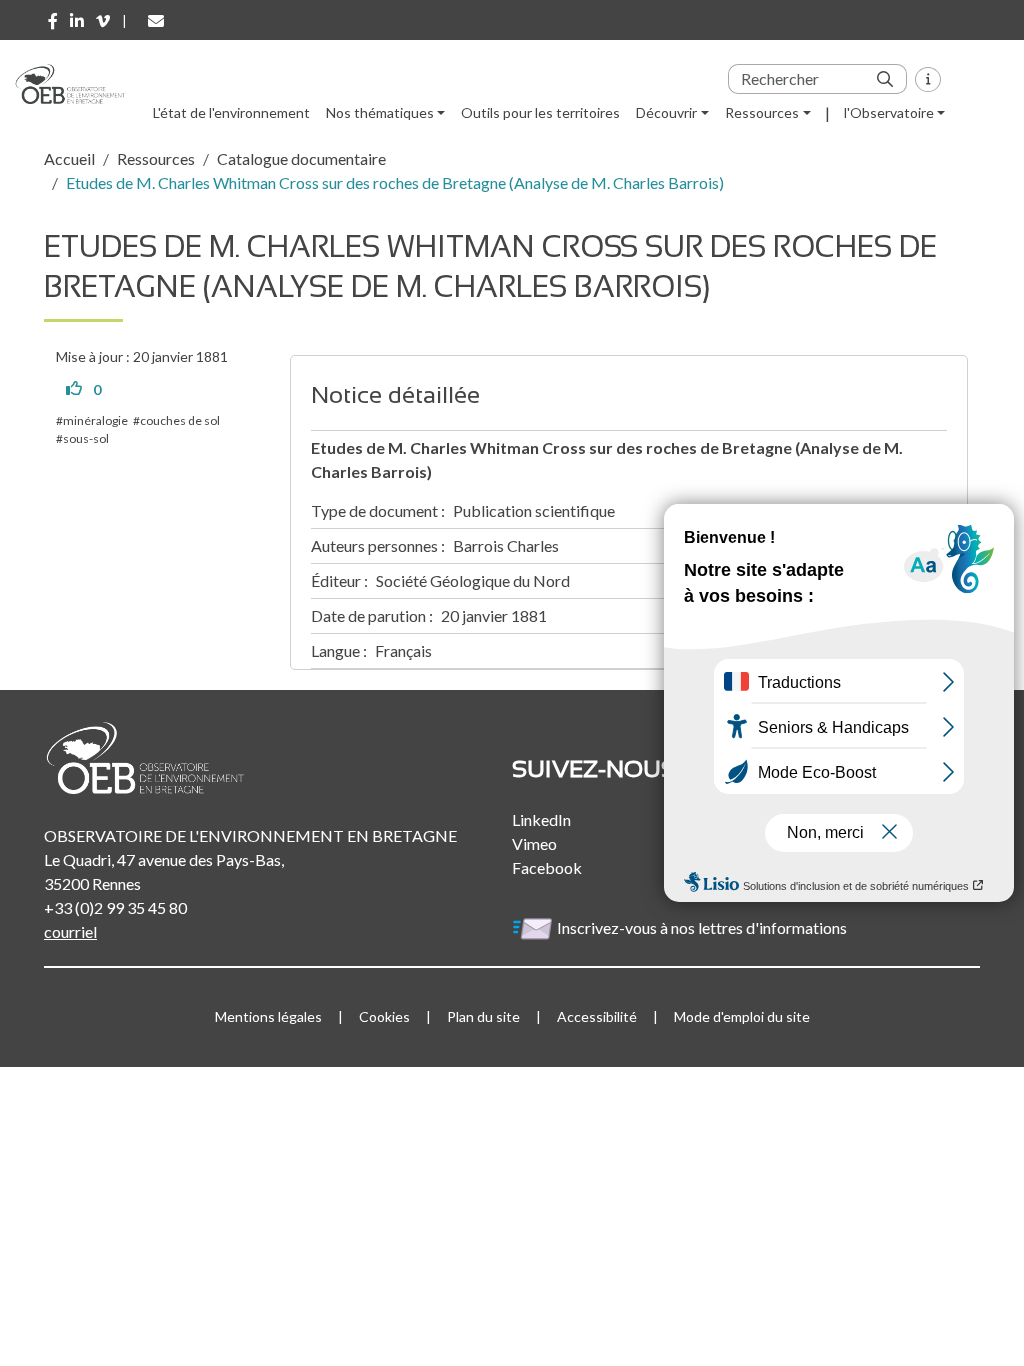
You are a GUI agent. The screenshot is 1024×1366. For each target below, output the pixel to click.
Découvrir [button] (666, 112)
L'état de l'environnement (231, 112)
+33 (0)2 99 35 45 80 (115, 907)
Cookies (384, 1016)
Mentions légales (268, 1016)
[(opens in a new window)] (53, 21)
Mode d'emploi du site (742, 1016)
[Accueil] (77, 84)
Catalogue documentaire (301, 158)
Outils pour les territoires (540, 112)
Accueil (69, 158)
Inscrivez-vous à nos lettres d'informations (703, 927)
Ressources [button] (762, 112)
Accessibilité (597, 1016)
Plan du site (483, 1016)
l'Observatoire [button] (889, 112)
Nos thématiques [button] (380, 112)
